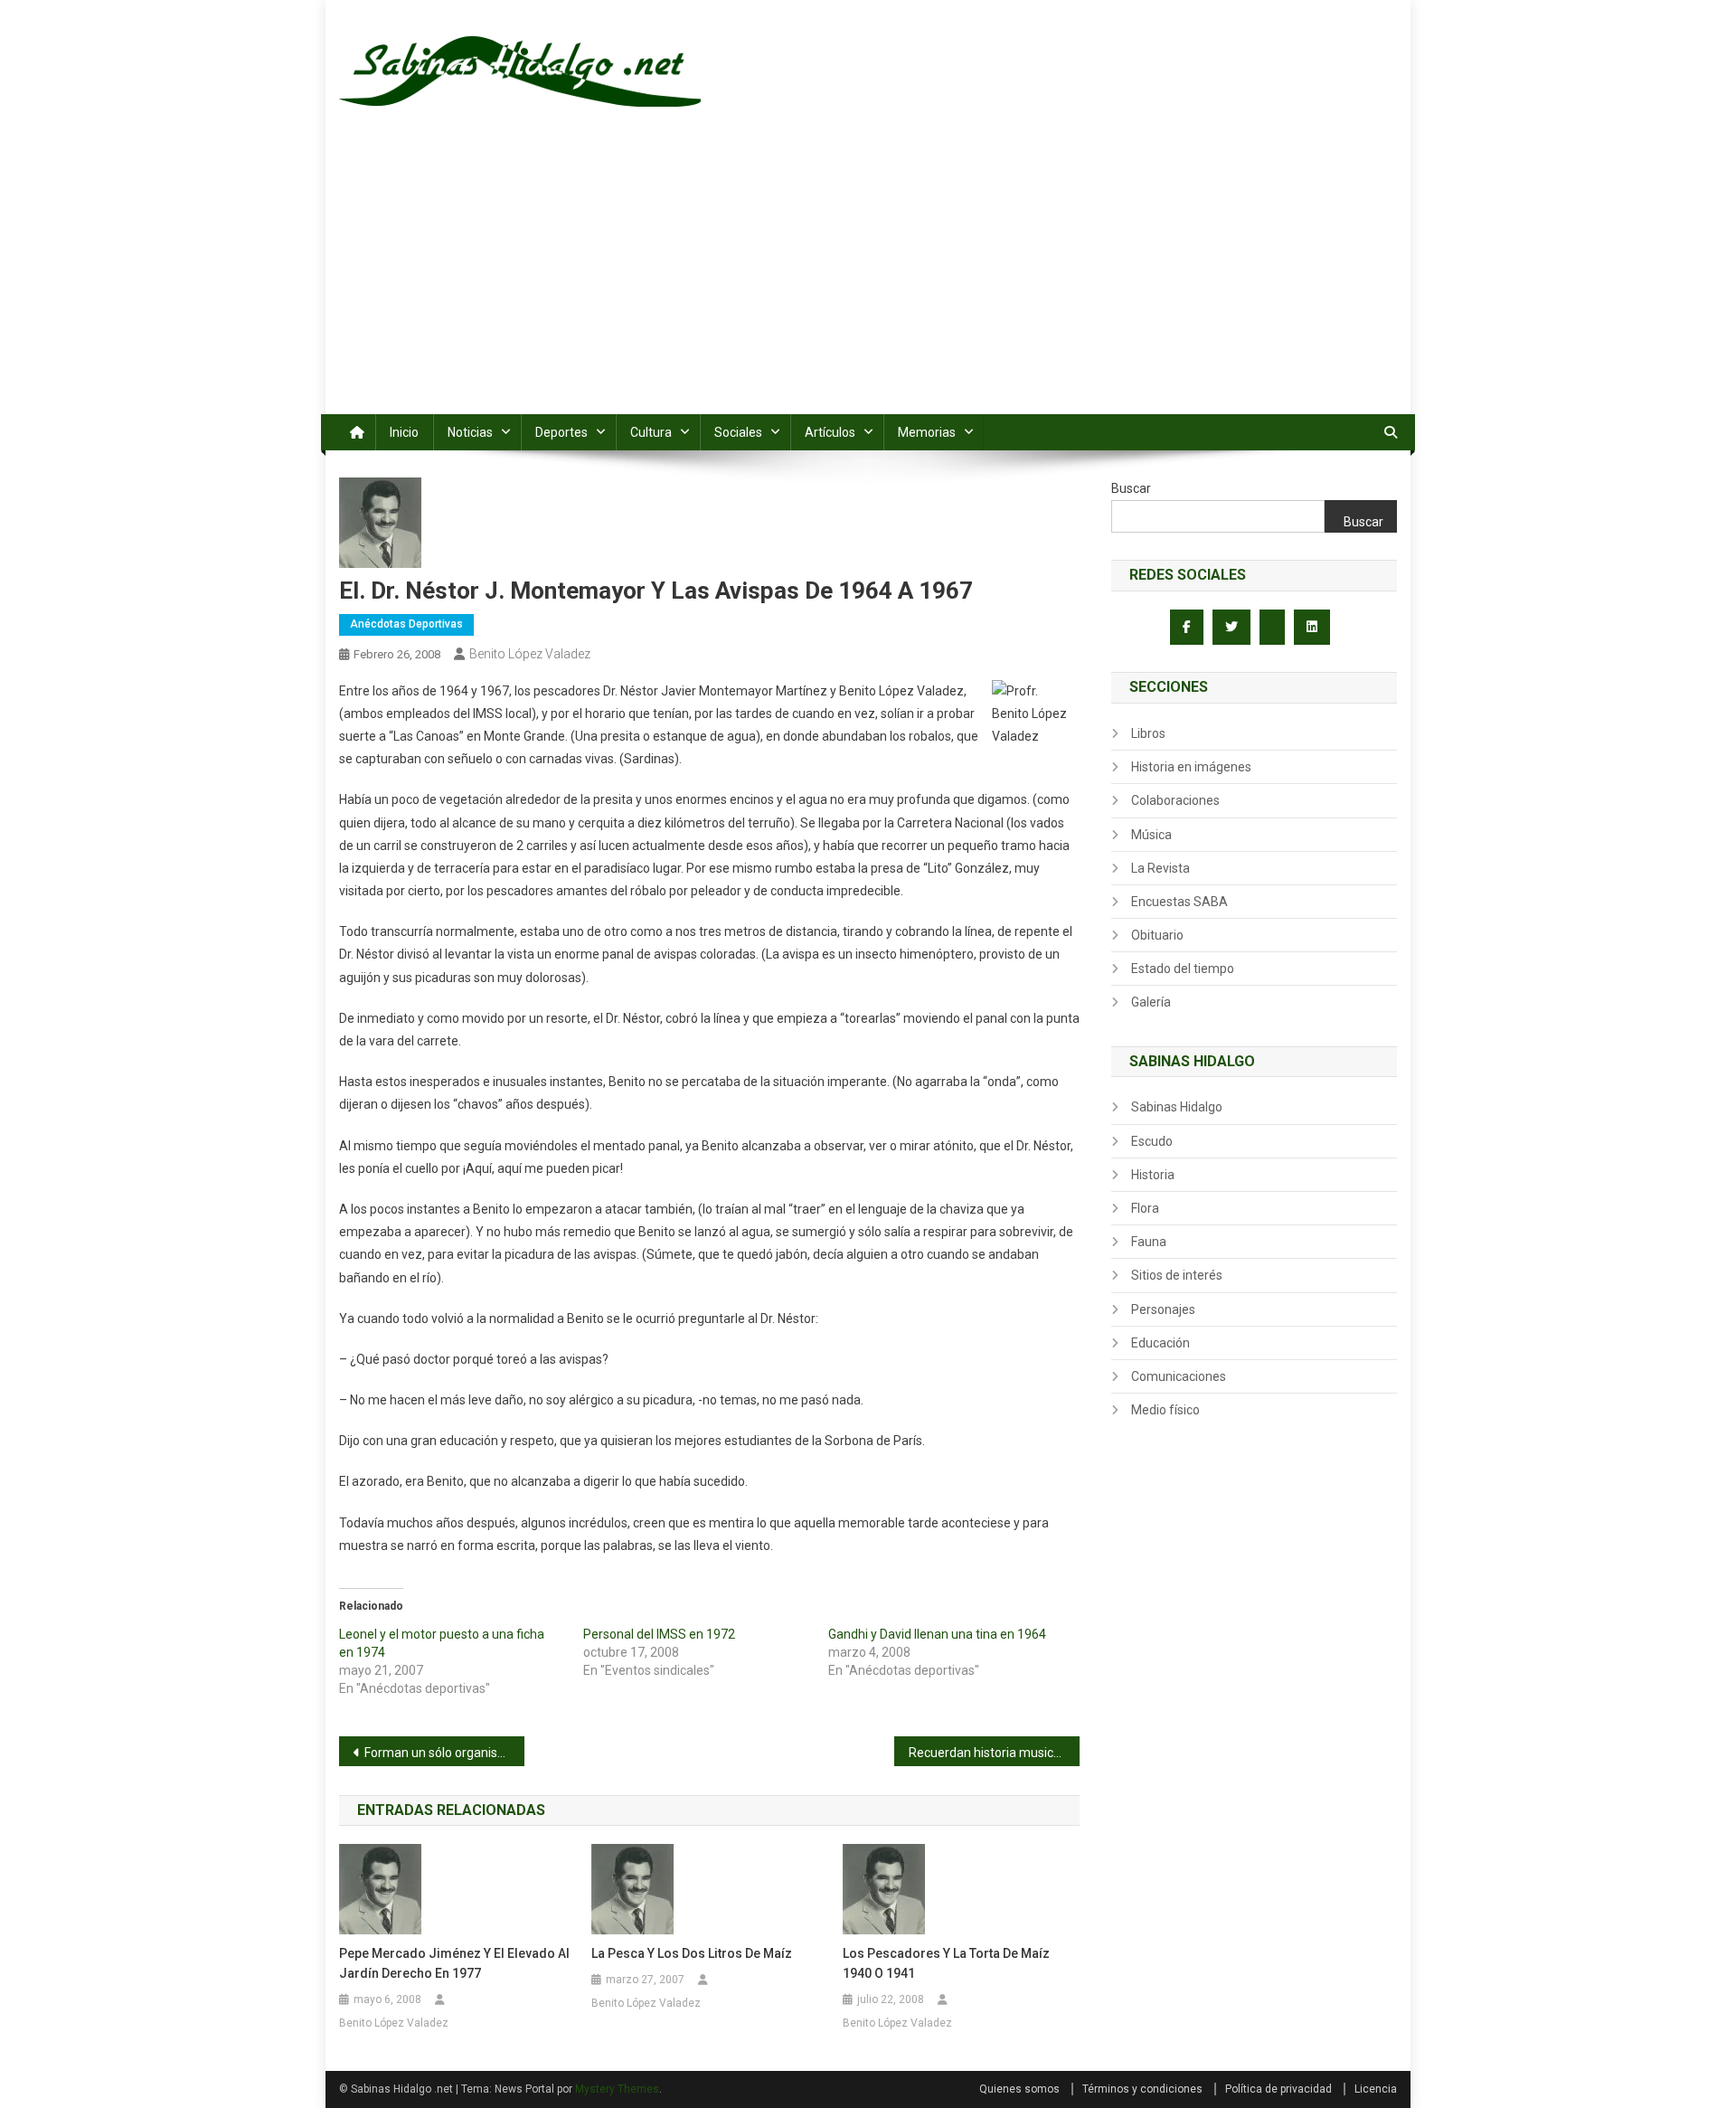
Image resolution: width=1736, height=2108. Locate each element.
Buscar (1131, 488)
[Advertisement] (868, 279)
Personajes (1163, 1309)
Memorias (927, 432)
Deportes (561, 432)
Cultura (651, 432)
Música (1151, 835)
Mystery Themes (617, 2089)
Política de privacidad (1278, 2089)
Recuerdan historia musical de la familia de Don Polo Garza (994, 1753)
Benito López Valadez (530, 654)
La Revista (1160, 868)
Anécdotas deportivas (406, 624)
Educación (1160, 1343)
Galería (1151, 1002)
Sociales (738, 432)
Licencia (1376, 2089)
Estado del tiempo (1183, 969)
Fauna (1149, 1242)
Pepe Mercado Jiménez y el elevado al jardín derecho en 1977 (454, 1963)
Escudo (1152, 1141)
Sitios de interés (1177, 1275)
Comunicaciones (1179, 1376)
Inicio (404, 432)
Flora (1145, 1208)
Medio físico (1165, 1410)
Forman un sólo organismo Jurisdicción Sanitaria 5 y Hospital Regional (444, 1753)
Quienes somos (1019, 2089)
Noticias (470, 432)
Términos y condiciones (1142, 2089)
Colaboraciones (1175, 800)
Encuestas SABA (1179, 902)
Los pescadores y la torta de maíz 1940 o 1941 (946, 1963)
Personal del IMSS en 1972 (659, 1634)
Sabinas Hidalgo (1177, 1107)
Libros (1148, 733)
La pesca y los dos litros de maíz (692, 1953)
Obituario (1157, 935)
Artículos (830, 432)
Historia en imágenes (1191, 767)
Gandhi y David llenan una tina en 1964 (937, 1634)
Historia (1153, 1175)
